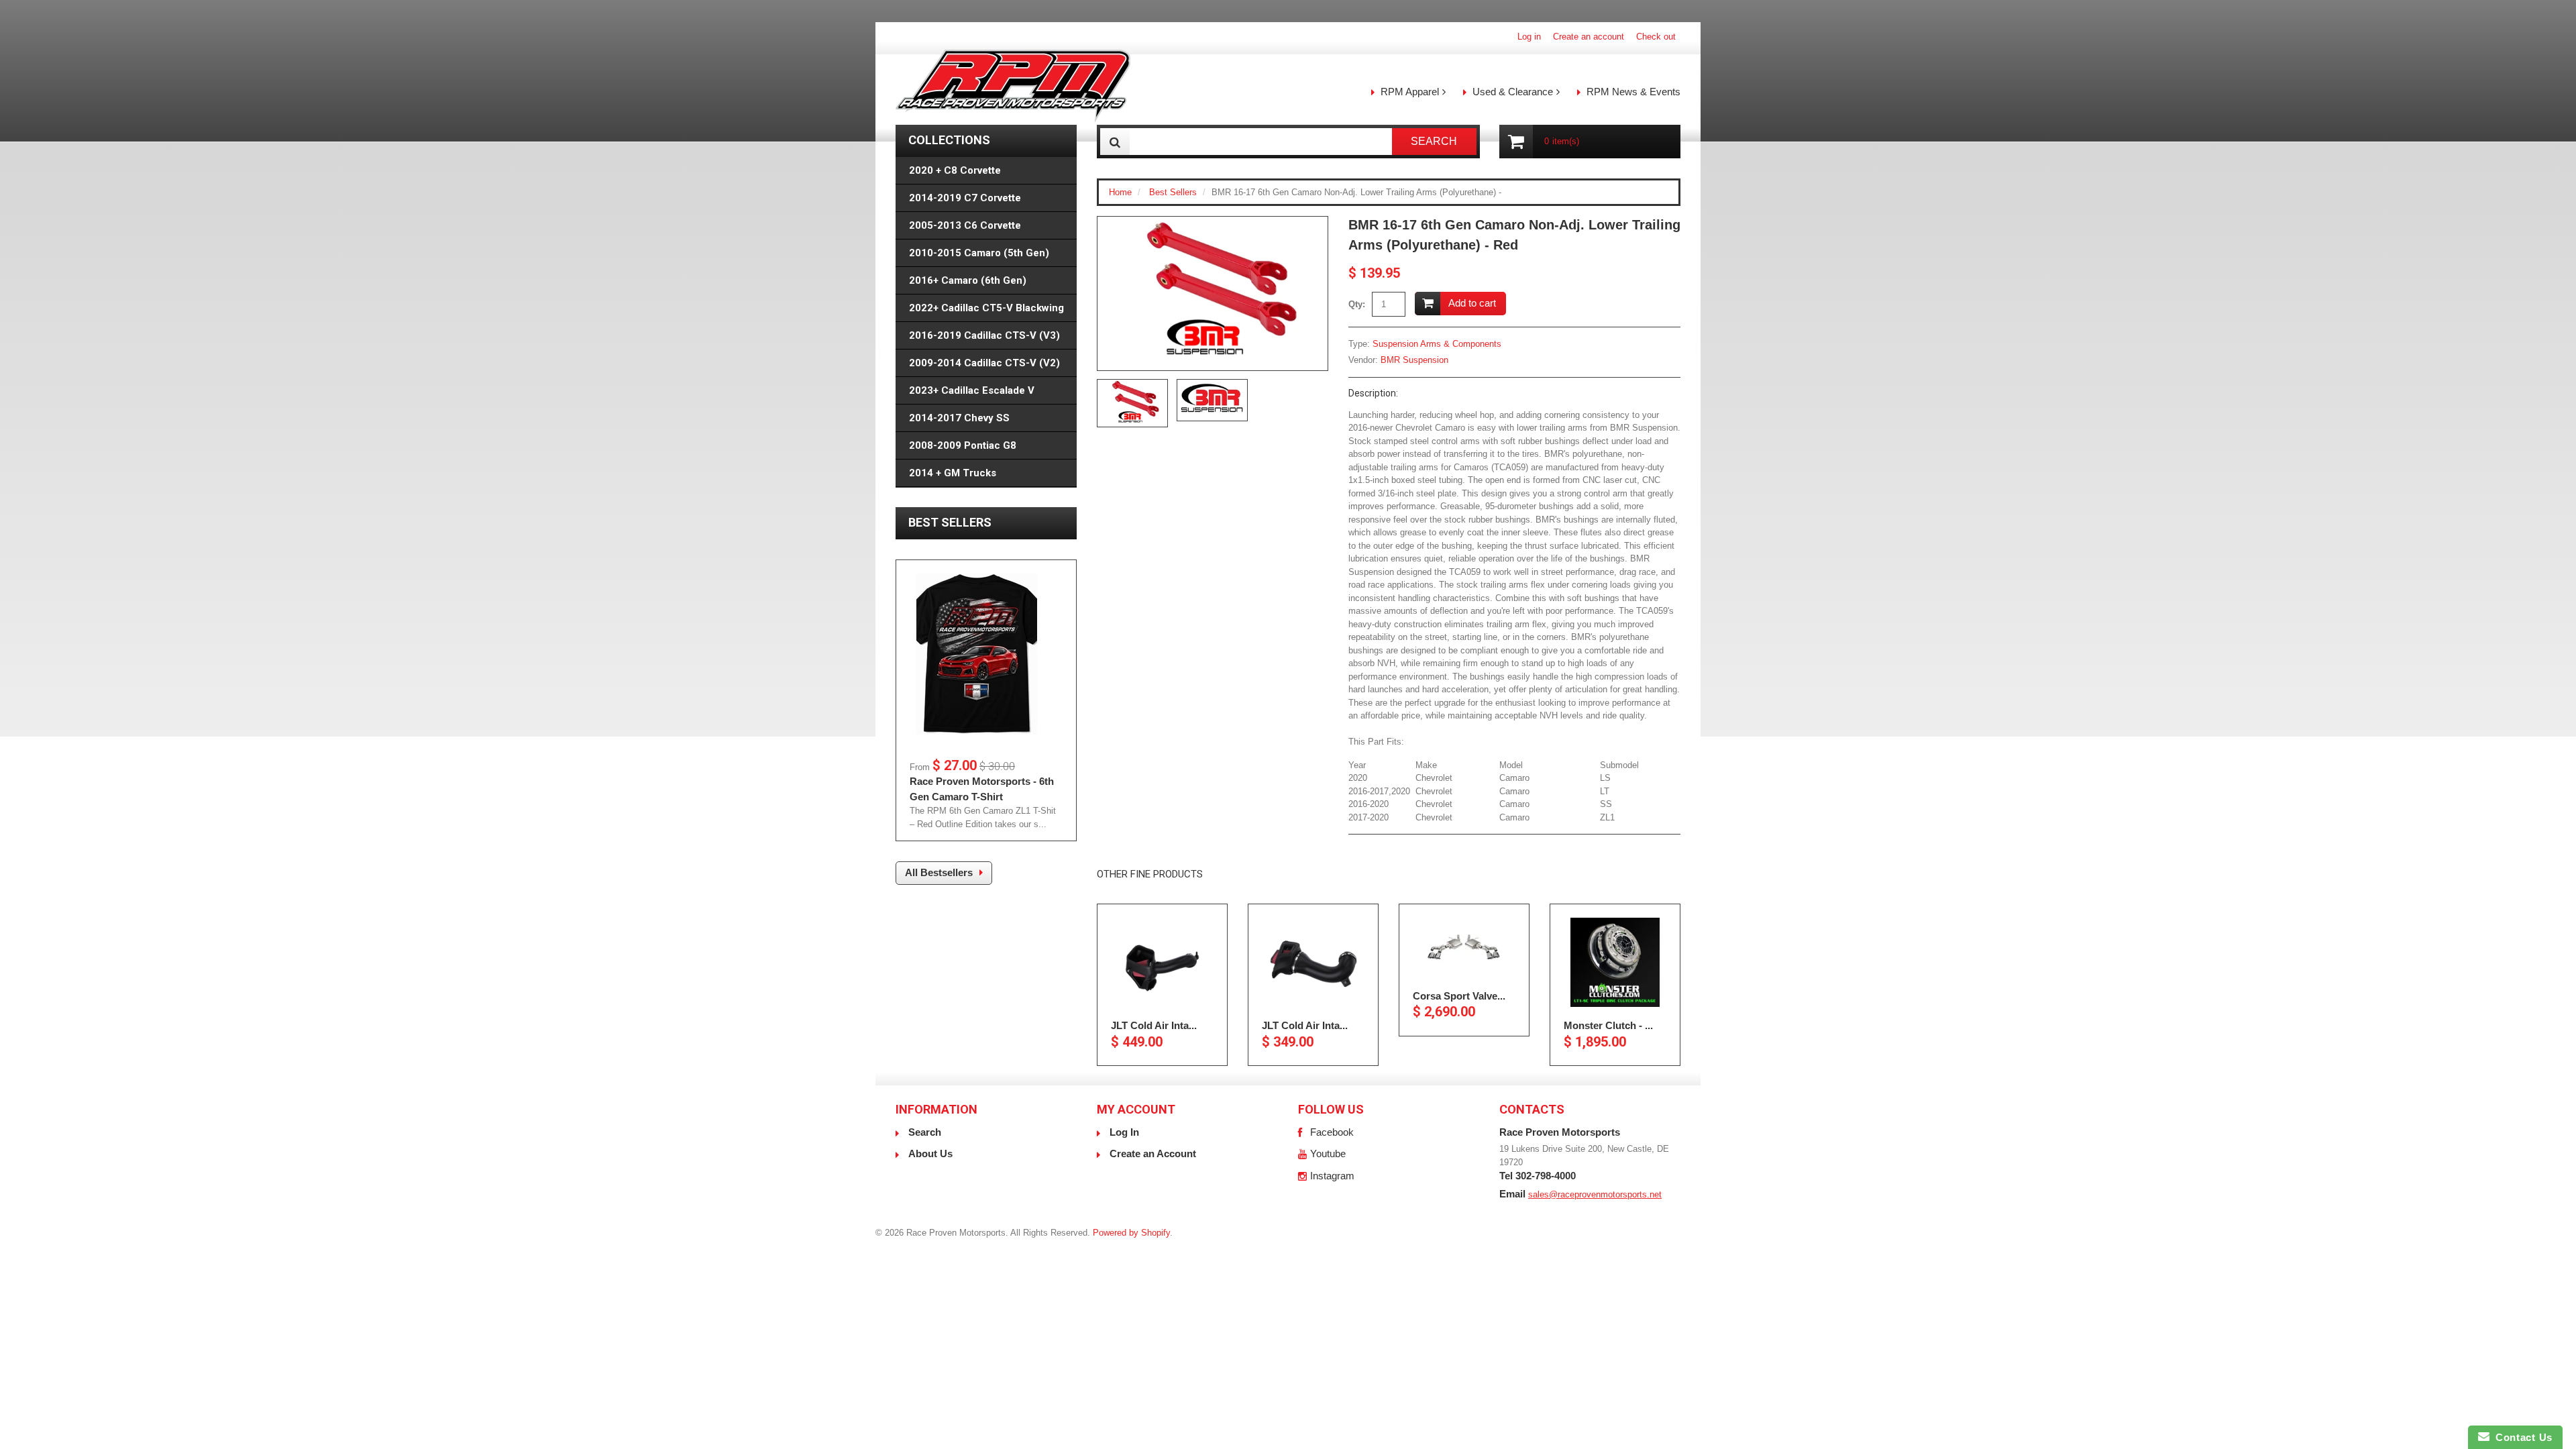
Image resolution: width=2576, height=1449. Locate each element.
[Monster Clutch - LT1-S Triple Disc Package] (1615, 962)
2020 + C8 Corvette (955, 170)
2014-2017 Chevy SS (959, 418)
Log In (1124, 1132)
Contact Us (2521, 1437)
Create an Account (1153, 1153)
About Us (930, 1153)
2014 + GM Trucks (953, 473)
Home (1120, 192)
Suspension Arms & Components (1437, 344)
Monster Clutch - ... (1608, 1025)
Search (925, 1132)
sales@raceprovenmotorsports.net (1595, 1194)
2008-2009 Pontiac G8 (963, 445)
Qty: (1357, 304)
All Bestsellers (939, 872)
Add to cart (1472, 303)
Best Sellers (1173, 192)
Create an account (1589, 37)
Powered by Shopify (1131, 1233)
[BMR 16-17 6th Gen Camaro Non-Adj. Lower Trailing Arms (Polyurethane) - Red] (1213, 293)
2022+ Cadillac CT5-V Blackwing (986, 308)
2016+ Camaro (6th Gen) (968, 280)
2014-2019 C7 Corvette (965, 198)
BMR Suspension (1414, 360)
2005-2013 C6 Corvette (965, 225)
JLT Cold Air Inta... (1154, 1025)
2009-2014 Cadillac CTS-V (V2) (984, 363)
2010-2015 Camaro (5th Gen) (979, 253)
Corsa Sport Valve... (1459, 995)
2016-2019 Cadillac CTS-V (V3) (984, 335)
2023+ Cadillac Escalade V (972, 390)
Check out (1656, 37)
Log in (1529, 37)
